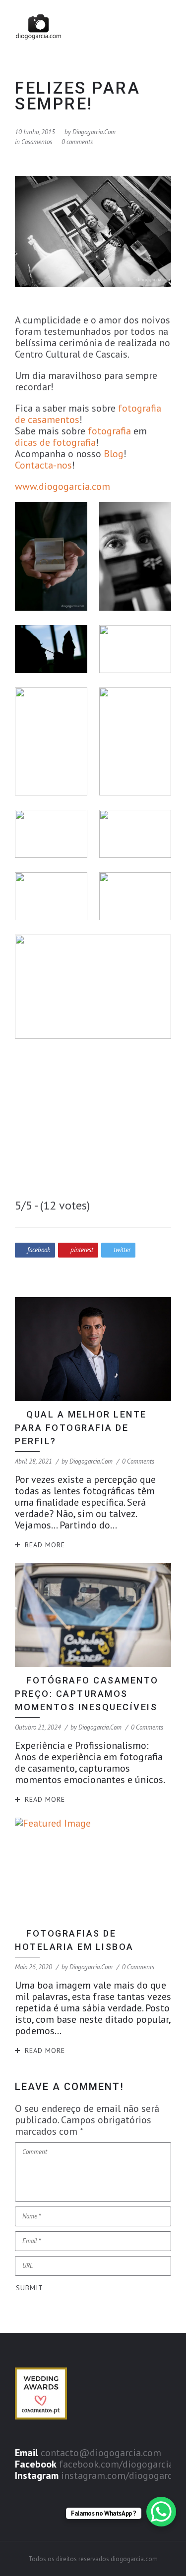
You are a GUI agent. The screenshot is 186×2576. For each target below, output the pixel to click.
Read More (45, 1545)
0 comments (77, 142)
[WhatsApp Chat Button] (161, 2512)
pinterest (82, 1250)
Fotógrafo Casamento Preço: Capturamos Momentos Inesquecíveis (88, 1694)
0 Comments (138, 1461)
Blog (114, 454)
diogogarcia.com (94, 132)
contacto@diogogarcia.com (101, 2453)
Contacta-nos (43, 465)
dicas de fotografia (55, 442)
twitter (122, 1250)
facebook (39, 1250)
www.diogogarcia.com (62, 486)
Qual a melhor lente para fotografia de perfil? (81, 1428)
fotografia (109, 431)
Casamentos (37, 142)
